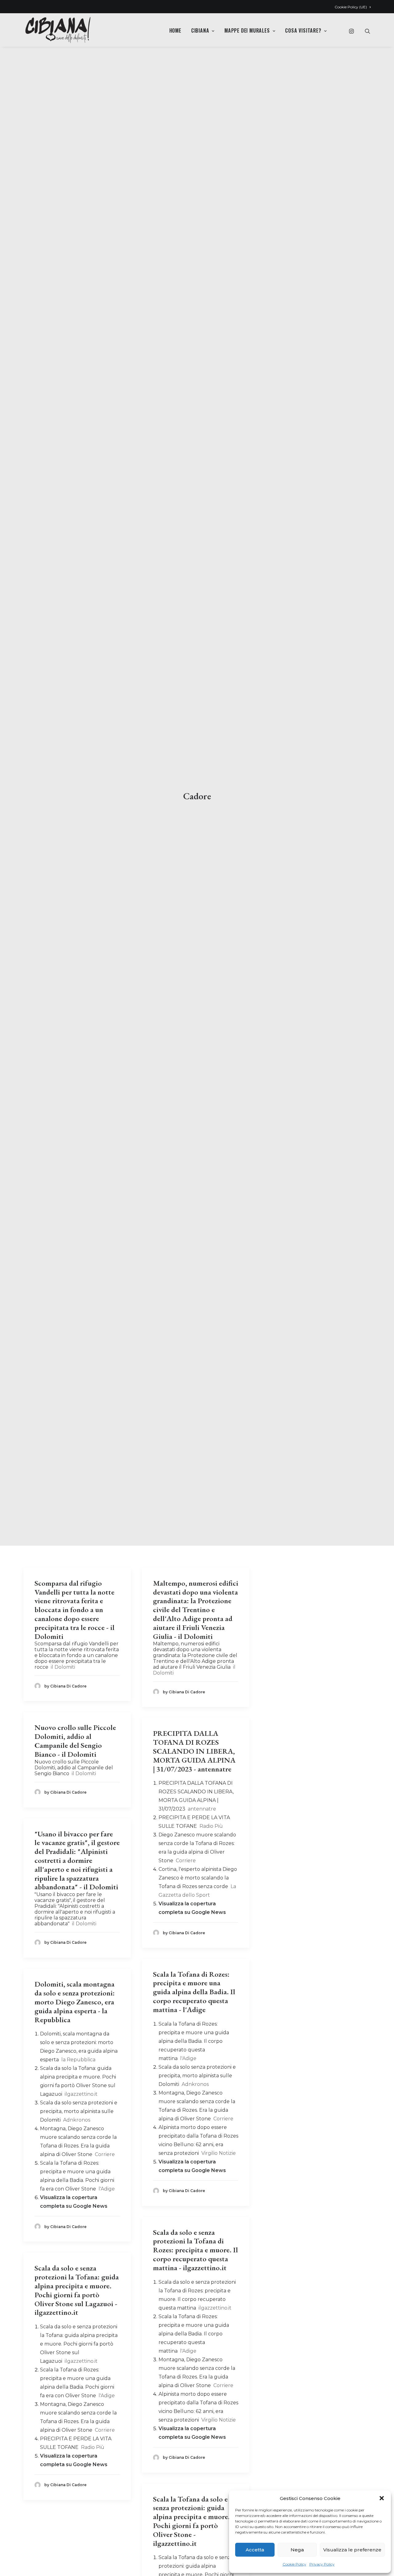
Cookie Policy (294, 2564)
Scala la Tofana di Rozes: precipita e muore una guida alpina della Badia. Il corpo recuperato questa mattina (194, 2041)
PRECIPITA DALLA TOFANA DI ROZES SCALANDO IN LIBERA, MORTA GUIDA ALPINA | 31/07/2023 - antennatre (194, 1751)
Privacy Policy (322, 2564)
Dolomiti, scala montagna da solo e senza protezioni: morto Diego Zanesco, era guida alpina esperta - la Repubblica (75, 2002)
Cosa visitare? (303, 30)
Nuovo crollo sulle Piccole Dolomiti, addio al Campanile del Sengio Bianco (74, 1768)
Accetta (255, 2550)
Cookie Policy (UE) (351, 7)
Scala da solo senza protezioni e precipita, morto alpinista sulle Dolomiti (197, 2076)
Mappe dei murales (247, 30)
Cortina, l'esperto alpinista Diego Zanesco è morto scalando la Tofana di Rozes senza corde (198, 1878)
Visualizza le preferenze (352, 2550)
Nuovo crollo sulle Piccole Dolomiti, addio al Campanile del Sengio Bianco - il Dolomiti (75, 1741)
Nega (297, 2550)
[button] (382, 2498)
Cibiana (200, 30)
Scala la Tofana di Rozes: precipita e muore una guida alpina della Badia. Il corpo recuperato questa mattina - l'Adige (194, 1992)
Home (175, 30)
